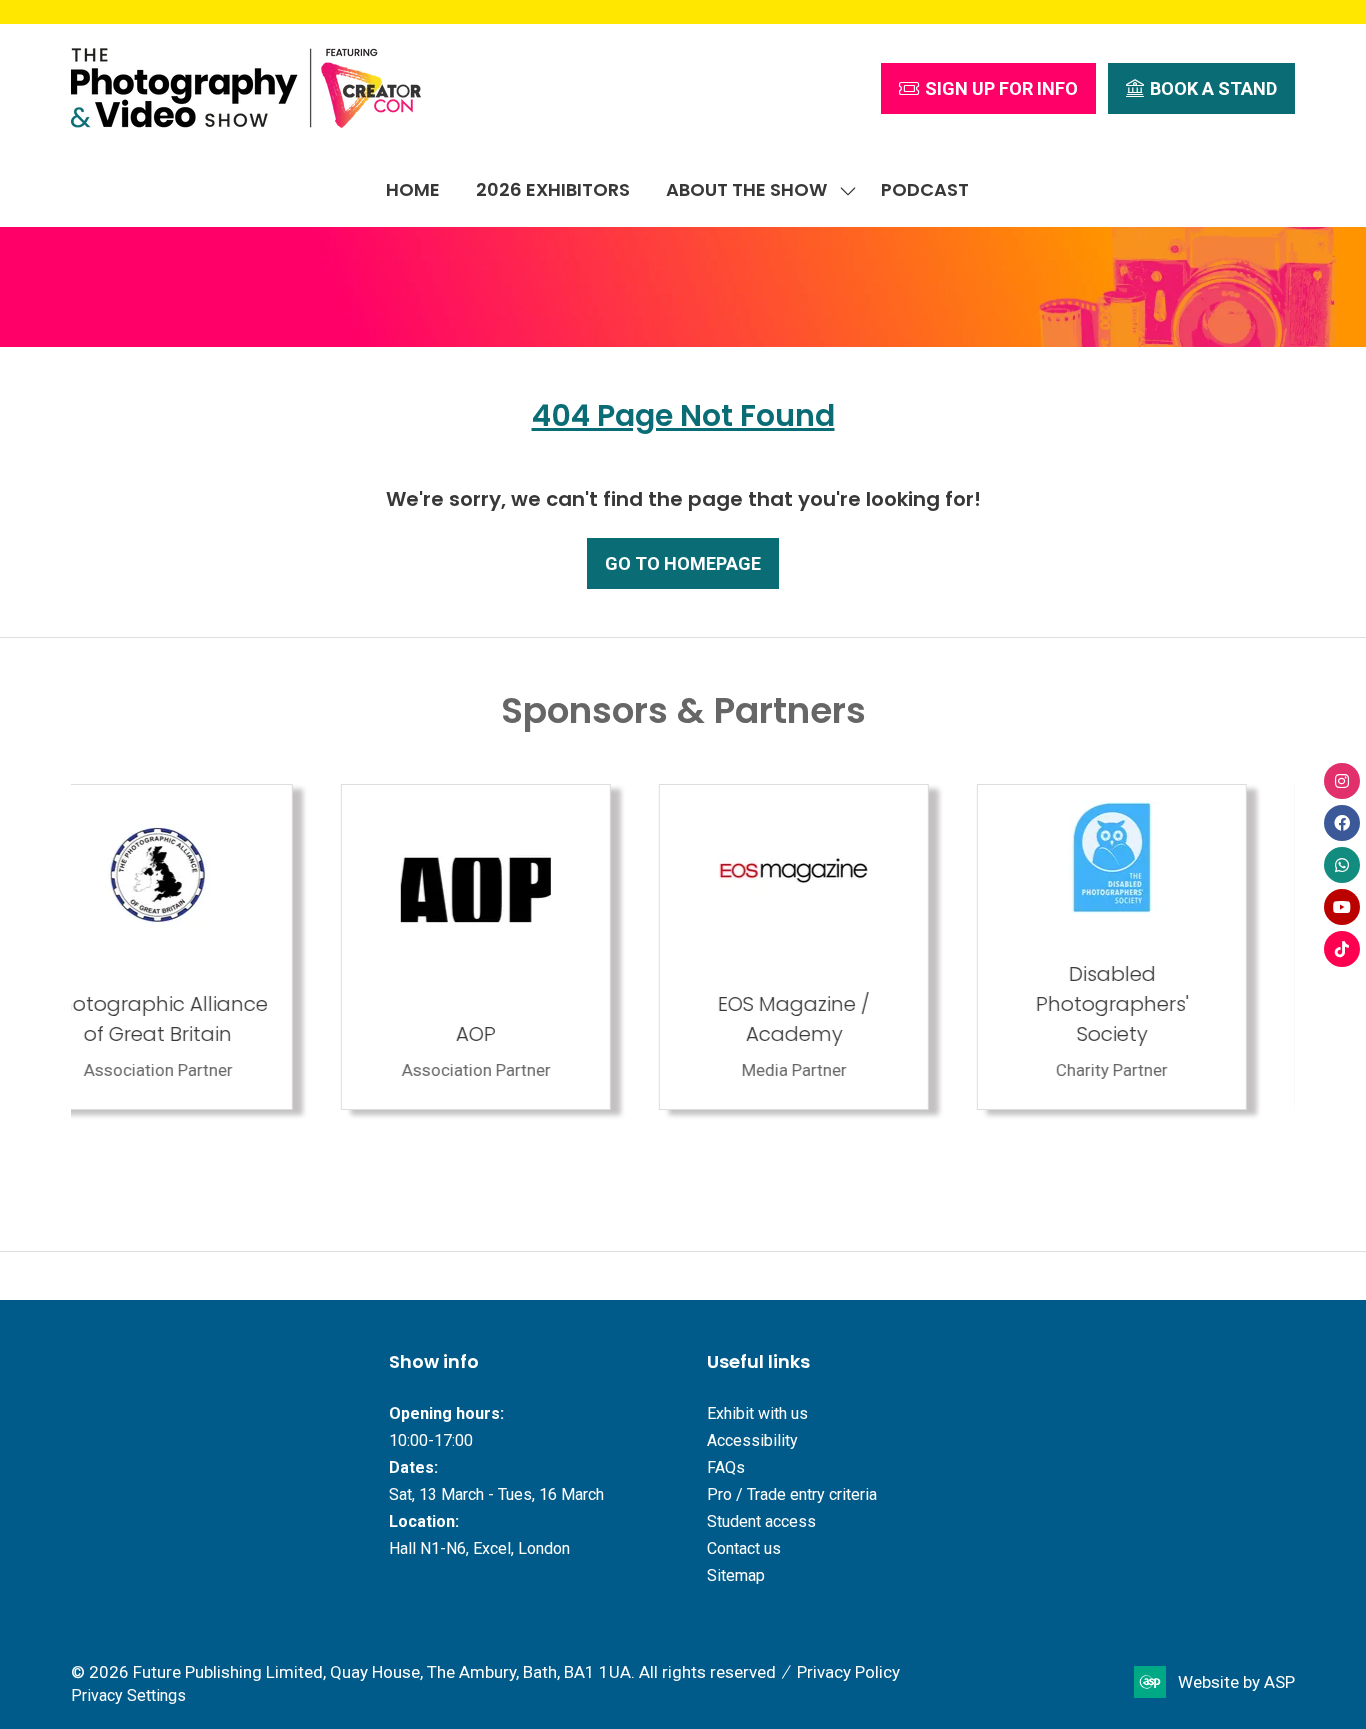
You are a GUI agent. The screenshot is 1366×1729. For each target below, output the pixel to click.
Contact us (744, 1548)
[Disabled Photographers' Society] (842, 947)
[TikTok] (1342, 949)
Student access (761, 1521)
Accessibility (752, 1440)
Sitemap (736, 1575)
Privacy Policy (848, 1672)
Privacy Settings (128, 1695)
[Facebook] (1342, 823)
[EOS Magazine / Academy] (524, 947)
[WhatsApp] (1342, 865)
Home (413, 189)
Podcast (925, 189)
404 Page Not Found (683, 415)
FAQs (726, 1467)
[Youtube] (1342, 907)
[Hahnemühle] (1160, 947)
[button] (988, 88)
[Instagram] (1342, 781)
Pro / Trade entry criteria (792, 1494)
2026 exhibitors (553, 189)
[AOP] (206, 947)
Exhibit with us (757, 1413)
